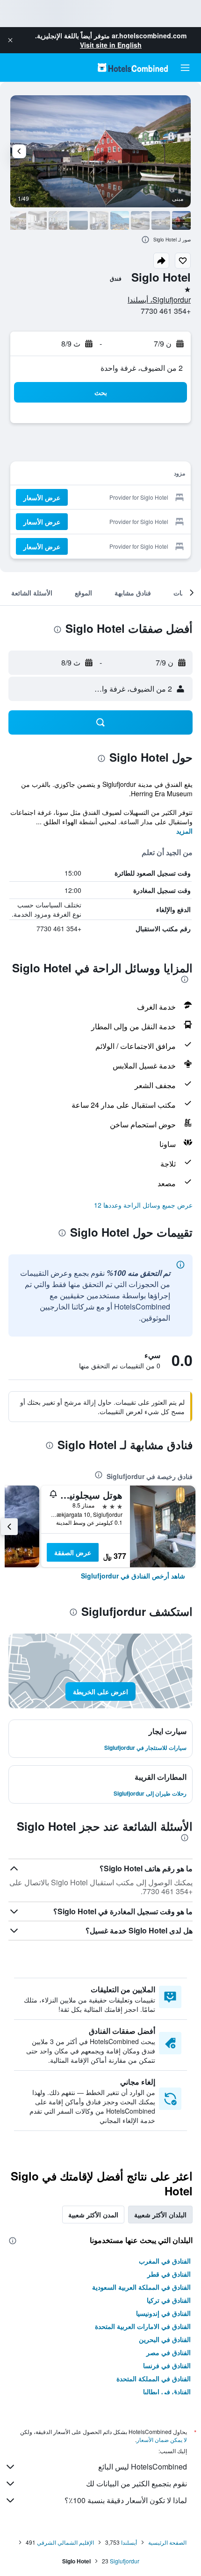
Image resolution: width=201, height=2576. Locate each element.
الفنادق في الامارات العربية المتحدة (143, 2326)
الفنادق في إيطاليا (167, 2392)
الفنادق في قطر (169, 2274)
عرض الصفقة (73, 1552)
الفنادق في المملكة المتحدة (154, 2378)
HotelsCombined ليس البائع (143, 2466)
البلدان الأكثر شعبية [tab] (160, 2215)
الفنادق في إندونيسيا (163, 2313)
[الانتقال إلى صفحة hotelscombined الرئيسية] (133, 67)
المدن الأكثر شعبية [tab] (93, 2215)
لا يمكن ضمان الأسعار (162, 2439)
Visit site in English (111, 45)
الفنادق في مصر (169, 2352)
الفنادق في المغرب (165, 2261)
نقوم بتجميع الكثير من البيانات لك (136, 2483)
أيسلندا (129, 2542)
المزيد (184, 831)
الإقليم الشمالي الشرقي (65, 2542)
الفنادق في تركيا (169, 2300)
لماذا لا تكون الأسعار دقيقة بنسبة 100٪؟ (126, 2500)
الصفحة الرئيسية (167, 2542)
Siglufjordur (125, 2561)
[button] (10, 40)
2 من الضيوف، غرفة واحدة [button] (142, 368)
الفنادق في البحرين (165, 2339)
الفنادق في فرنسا (167, 2365)
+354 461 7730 (166, 311)
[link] (133, 1576)
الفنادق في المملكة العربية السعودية (141, 2287)
